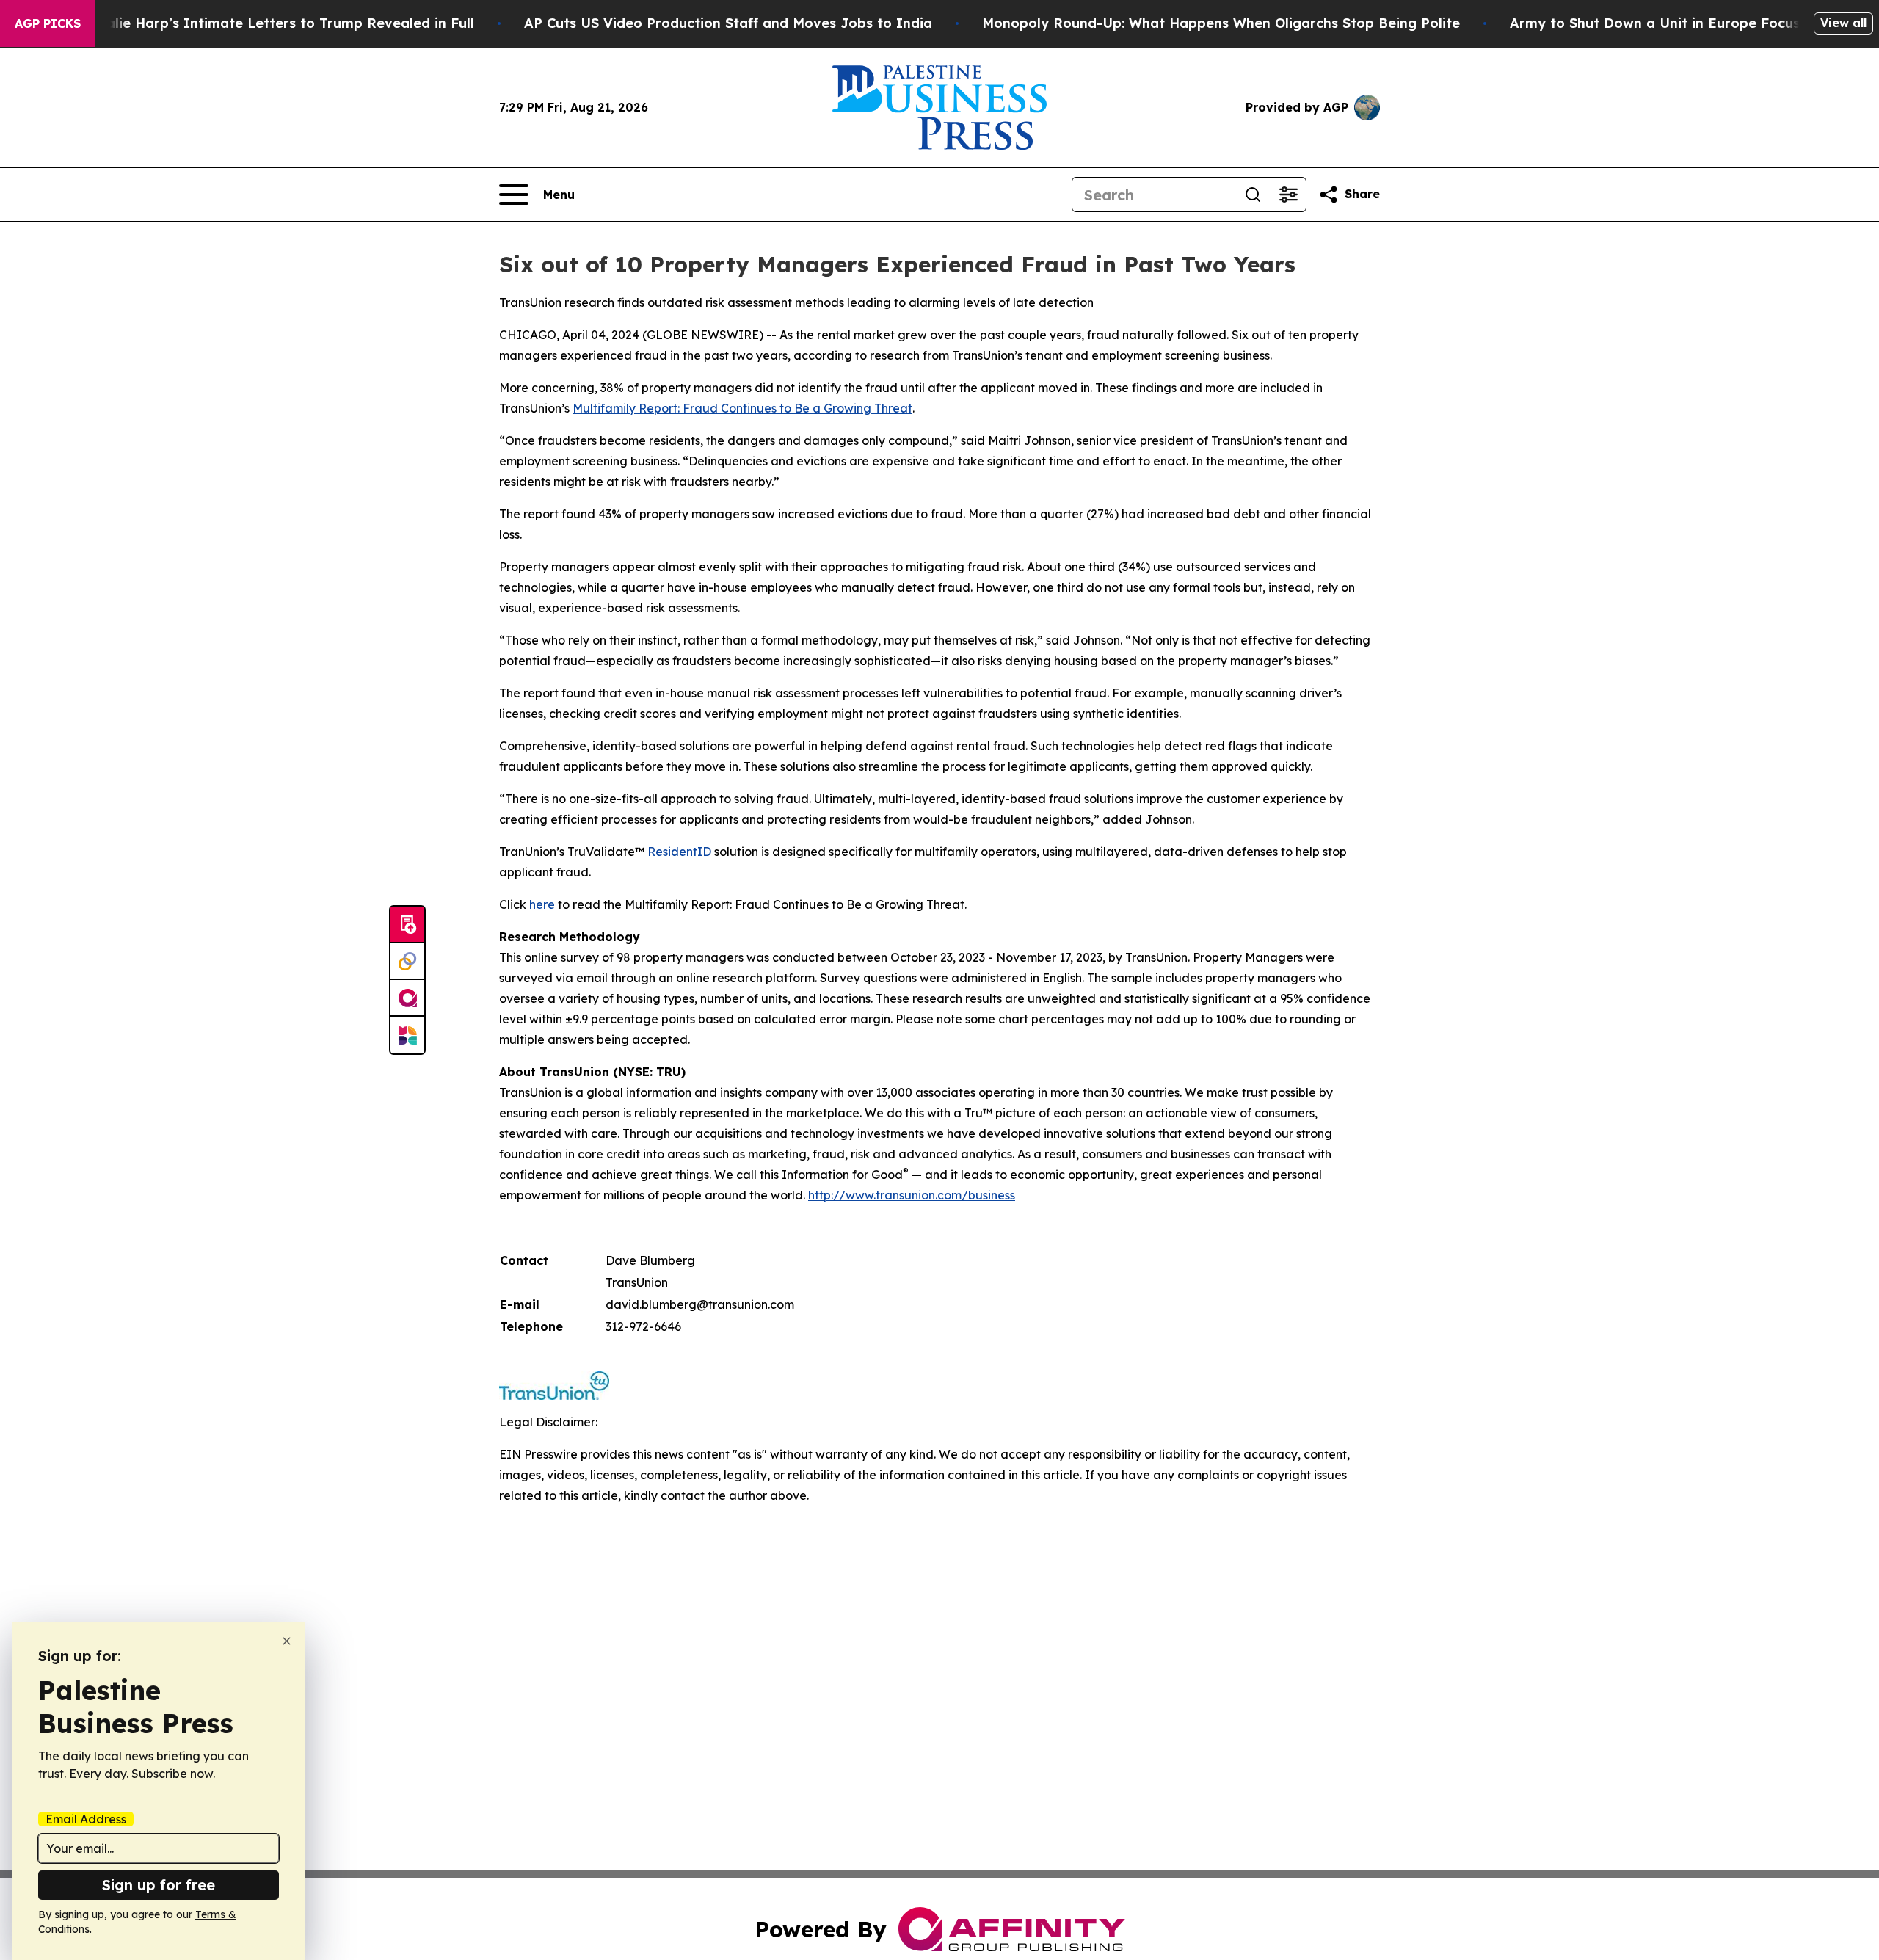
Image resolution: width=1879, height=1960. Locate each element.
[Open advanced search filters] (1288, 195)
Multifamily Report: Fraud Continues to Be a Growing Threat (742, 408)
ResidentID (679, 852)
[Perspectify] (407, 962)
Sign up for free (159, 1885)
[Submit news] (407, 925)
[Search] (1253, 195)
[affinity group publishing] (407, 998)
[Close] (287, 1641)
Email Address (86, 1819)
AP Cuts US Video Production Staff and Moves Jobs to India (728, 23)
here (542, 904)
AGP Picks (48, 23)
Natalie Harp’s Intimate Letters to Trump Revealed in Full (277, 23)
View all (1843, 23)
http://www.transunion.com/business (912, 1195)
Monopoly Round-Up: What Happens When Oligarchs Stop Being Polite (1221, 23)
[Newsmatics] (407, 1035)
